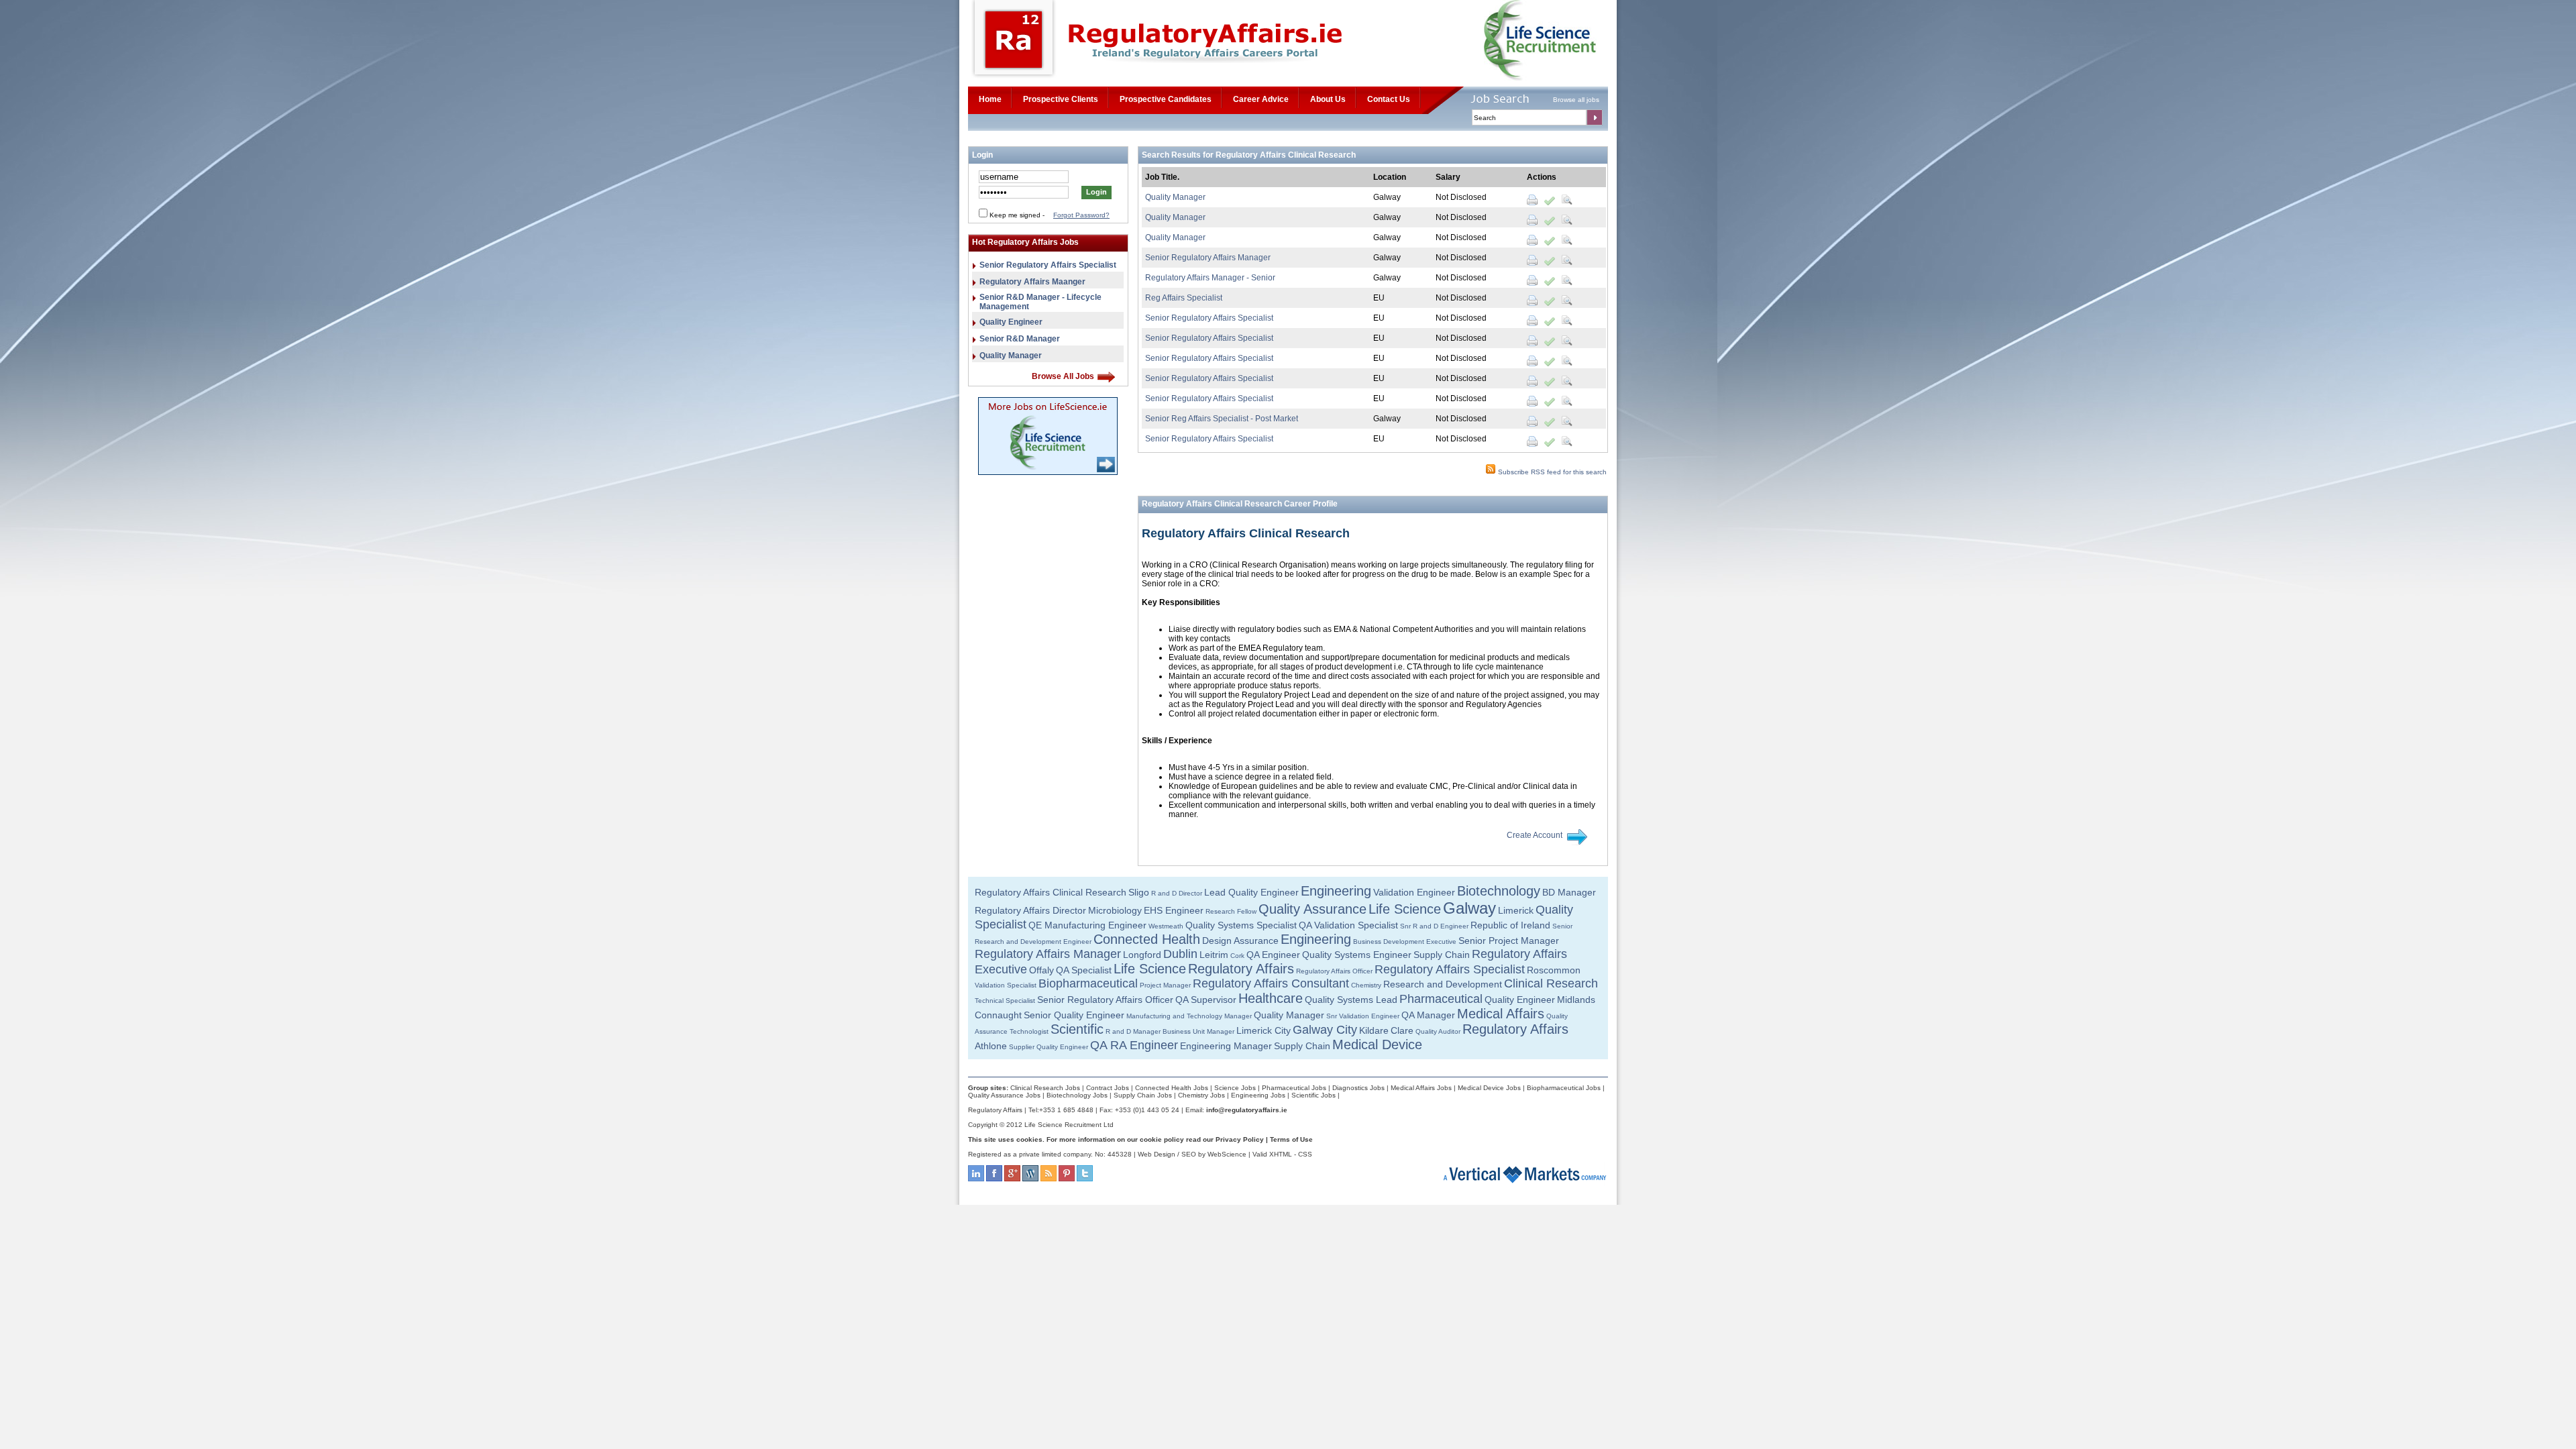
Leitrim (1214, 955)
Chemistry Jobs (1201, 1095)
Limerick (1516, 910)
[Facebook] (994, 1179)
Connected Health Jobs (1172, 1088)
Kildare (1374, 1030)
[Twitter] (1085, 1179)
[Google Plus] (1012, 1179)
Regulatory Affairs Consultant (1271, 983)
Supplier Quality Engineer (1049, 1047)
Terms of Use (1291, 1139)
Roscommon (1554, 970)
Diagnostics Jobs (1358, 1088)
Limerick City (1264, 1030)
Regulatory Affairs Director (1030, 910)
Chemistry (1366, 985)
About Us (1328, 99)
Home (990, 99)
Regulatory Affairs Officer (1334, 971)
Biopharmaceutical (1088, 983)
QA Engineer (1273, 955)
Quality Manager (1011, 356)
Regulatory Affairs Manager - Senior (1210, 278)
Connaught (998, 1015)
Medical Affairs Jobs (1421, 1088)
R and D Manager (1133, 1031)
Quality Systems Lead (1351, 1000)
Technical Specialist (1005, 1001)
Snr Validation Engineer (1363, 1016)
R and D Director (1177, 893)
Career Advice (1261, 99)
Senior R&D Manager (1020, 339)
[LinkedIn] (976, 1179)
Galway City (1325, 1030)
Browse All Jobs (1063, 376)
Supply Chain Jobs (1143, 1095)
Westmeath (1166, 926)
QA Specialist (1084, 970)
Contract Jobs (1108, 1088)
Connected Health (1147, 939)
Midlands (1576, 1000)
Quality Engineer (1011, 322)
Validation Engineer (1414, 892)
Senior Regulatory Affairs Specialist (1048, 265)
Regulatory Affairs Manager (1048, 954)
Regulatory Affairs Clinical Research (1051, 892)
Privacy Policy (1240, 1139)
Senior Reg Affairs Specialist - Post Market (1222, 419)
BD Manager (1569, 892)
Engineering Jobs (1258, 1095)
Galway (1469, 908)
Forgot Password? (1081, 215)
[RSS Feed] (1049, 1179)
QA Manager (1428, 1015)
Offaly (1041, 970)
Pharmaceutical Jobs (1294, 1088)
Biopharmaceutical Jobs (1564, 1088)
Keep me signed (1015, 215)
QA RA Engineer (1134, 1045)
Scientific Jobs (1313, 1095)
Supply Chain (1442, 955)
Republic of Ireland (1510, 925)
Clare (1402, 1030)
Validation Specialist (1006, 985)
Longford (1142, 955)
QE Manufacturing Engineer (1087, 925)
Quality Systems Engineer (1357, 955)
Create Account (1535, 835)
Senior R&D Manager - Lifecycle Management (1040, 302)
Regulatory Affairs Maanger (1032, 282)
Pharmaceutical (1441, 999)
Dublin (1180, 954)
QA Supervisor (1206, 1000)
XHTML (1281, 1154)
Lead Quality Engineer (1251, 892)
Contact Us (1389, 99)
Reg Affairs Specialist (1184, 298)
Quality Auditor (1438, 1031)
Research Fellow (1231, 911)
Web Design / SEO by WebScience (1192, 1154)
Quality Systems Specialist (1241, 925)
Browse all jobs (1576, 100)
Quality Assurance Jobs (1004, 1095)
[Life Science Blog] (1030, 1179)
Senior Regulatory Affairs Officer (1105, 1000)
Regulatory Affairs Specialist (1450, 969)
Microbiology (1115, 910)
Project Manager (1165, 985)
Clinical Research (1551, 983)
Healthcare (1271, 998)
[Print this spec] (1532, 200)
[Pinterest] (1067, 1179)
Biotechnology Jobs (1077, 1095)
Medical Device (1377, 1044)
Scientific (1077, 1029)
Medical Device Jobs (1489, 1088)
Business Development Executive (1405, 942)
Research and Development (1443, 984)
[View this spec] (1567, 200)
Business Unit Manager (1198, 1031)
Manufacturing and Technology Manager (1189, 1016)
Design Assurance (1240, 941)
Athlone (991, 1046)
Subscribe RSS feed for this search (1551, 472)
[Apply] (1550, 200)
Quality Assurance (1312, 909)
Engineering (1336, 891)
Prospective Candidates (1166, 99)
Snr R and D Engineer (1434, 926)
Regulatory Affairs (1241, 969)
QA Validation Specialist (1348, 925)
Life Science (1405, 909)
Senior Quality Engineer (1074, 1015)
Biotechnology (1499, 891)
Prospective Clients (1061, 99)
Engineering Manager (1226, 1046)
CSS (1305, 1154)
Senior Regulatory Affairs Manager (1208, 258)
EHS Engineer (1174, 910)
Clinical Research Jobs (1045, 1088)
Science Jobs (1235, 1088)
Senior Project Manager (1509, 941)
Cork (1237, 956)
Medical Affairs (1501, 1014)
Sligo (1139, 892)
